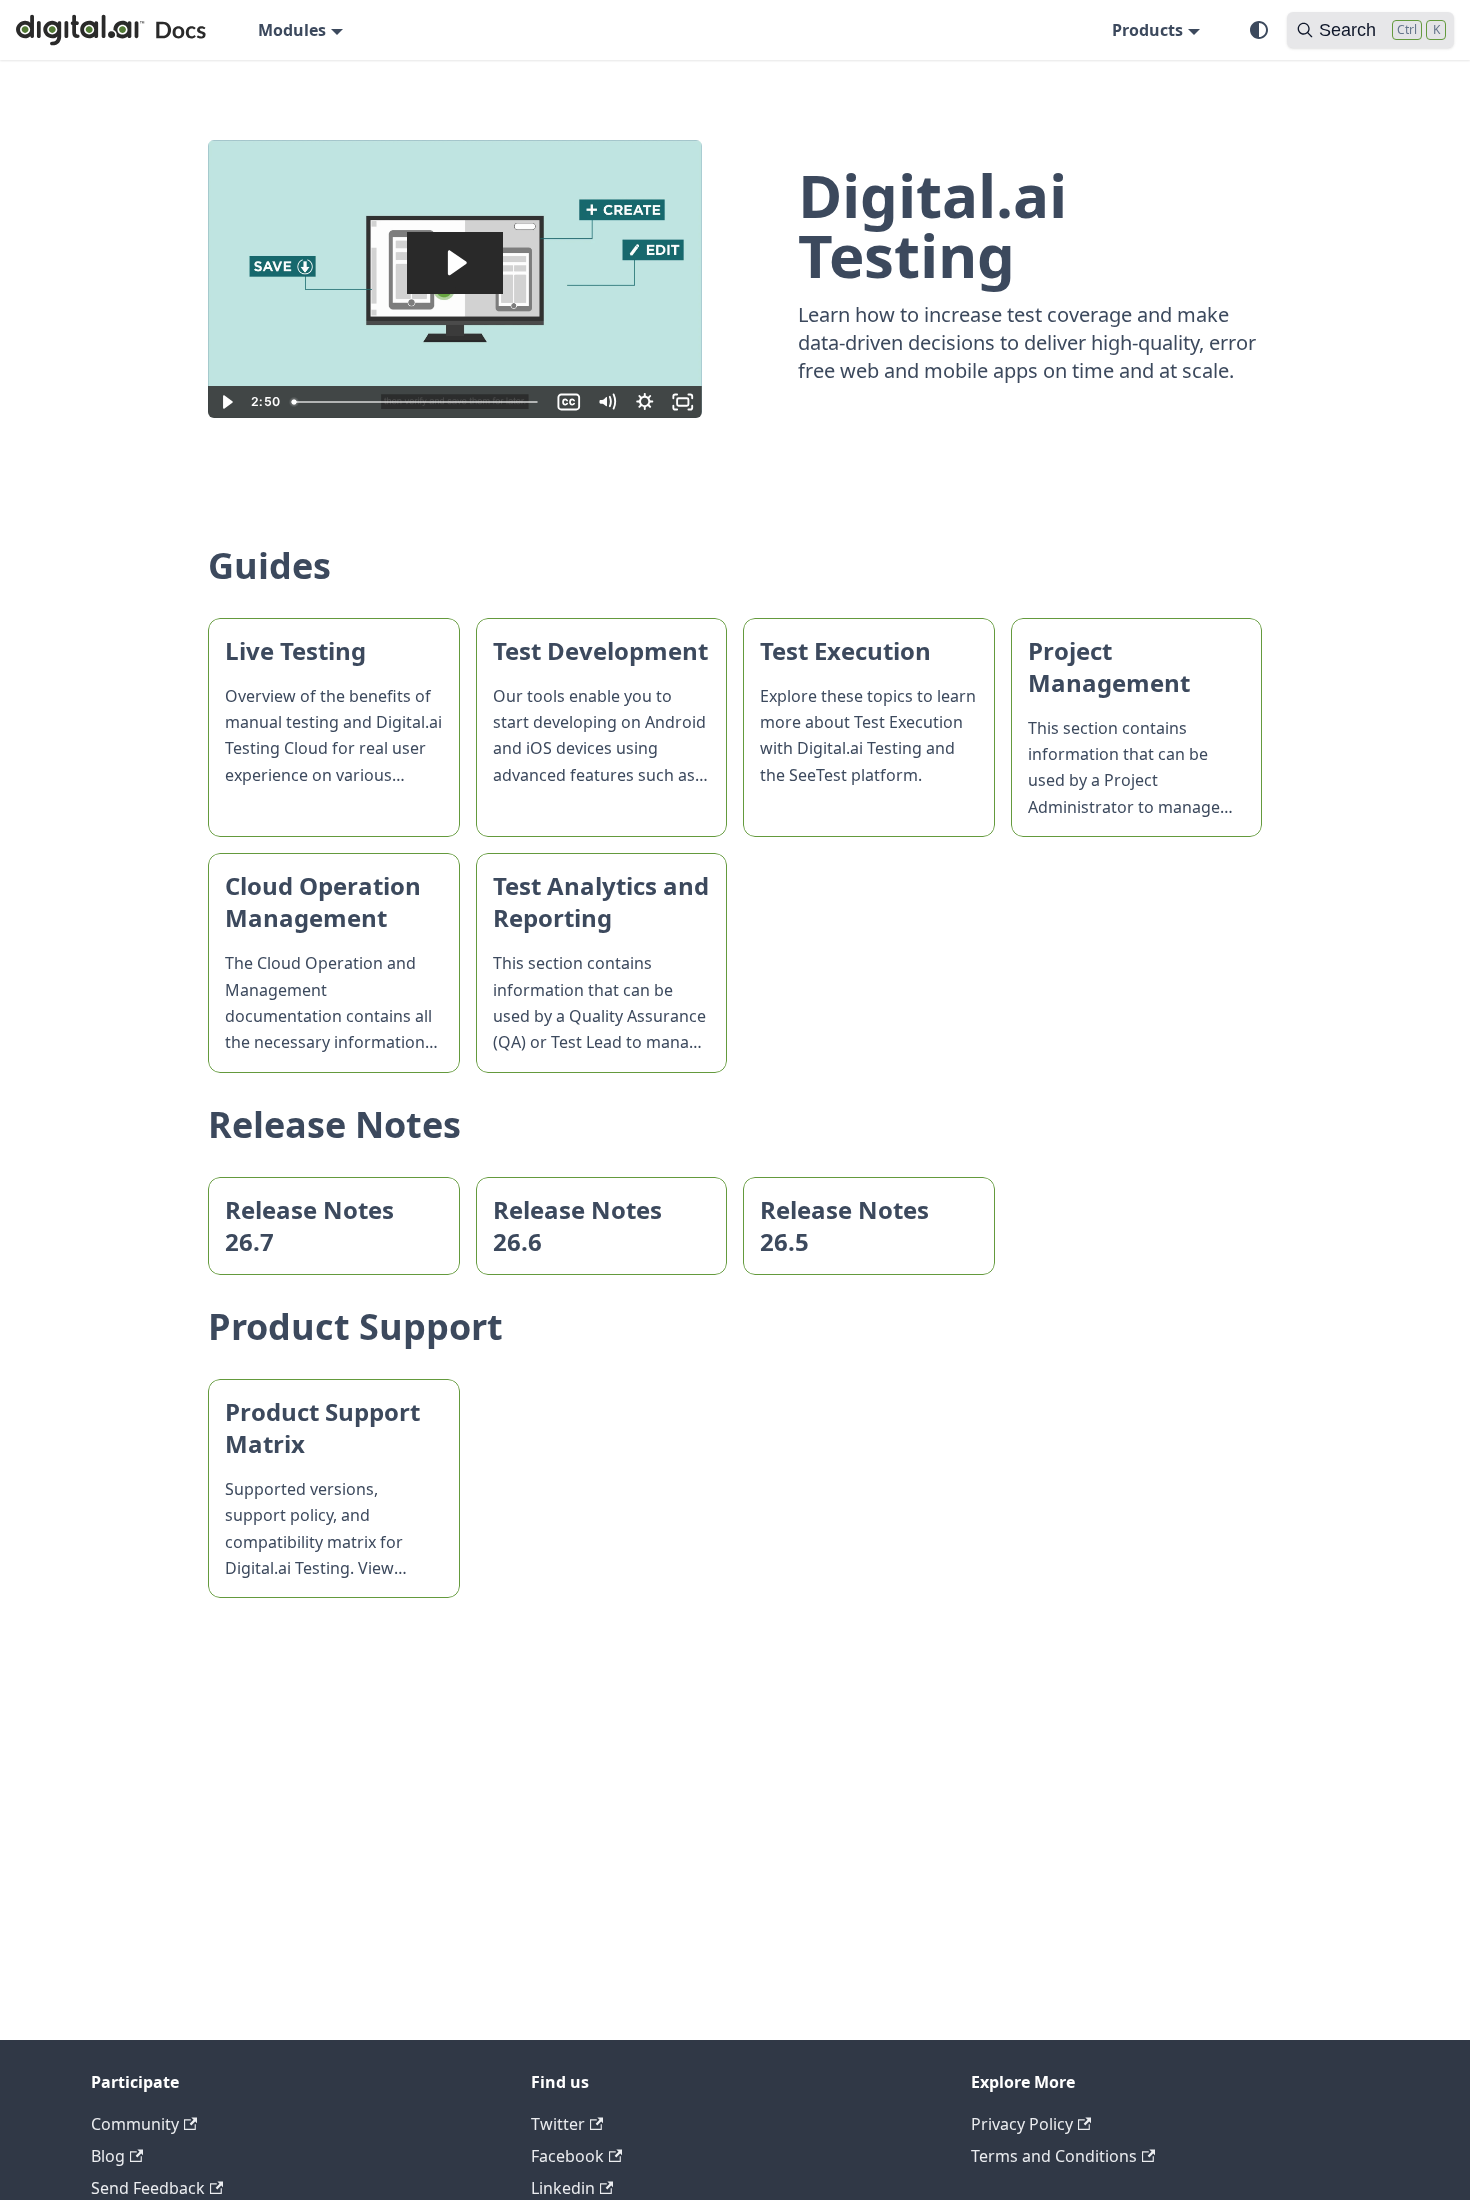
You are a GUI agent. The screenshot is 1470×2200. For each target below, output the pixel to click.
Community (135, 2124)
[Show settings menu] (645, 402)
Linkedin (563, 2188)
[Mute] (607, 402)
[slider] (417, 402)
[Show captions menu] (569, 402)
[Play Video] (227, 402)
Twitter (558, 2124)
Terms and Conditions (1054, 2156)
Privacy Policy (1022, 2124)
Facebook (567, 2156)
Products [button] (1147, 30)
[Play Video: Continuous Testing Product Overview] (455, 263)
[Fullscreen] (683, 402)
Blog (108, 2156)
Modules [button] (292, 30)
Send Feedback (148, 2188)
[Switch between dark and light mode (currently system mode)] (1259, 30)
